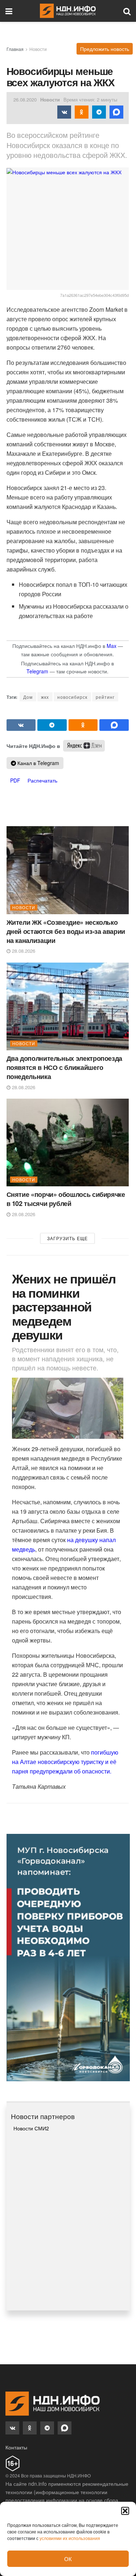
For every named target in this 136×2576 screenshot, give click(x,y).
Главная (15, 49)
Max (112, 646)
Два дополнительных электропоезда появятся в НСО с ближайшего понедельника (64, 1067)
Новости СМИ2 (31, 2128)
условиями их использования (70, 2538)
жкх (45, 697)
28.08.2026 (23, 951)
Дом (28, 697)
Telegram (37, 671)
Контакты (16, 2447)
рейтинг (105, 697)
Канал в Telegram (38, 763)
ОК (68, 2559)
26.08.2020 (25, 99)
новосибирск (72, 697)
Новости (38, 49)
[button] (125, 2511)
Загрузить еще (67, 1238)
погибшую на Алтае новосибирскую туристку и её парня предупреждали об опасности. (65, 1762)
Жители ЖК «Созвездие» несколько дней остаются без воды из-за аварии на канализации (66, 931)
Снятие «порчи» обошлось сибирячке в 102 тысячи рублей (66, 1199)
